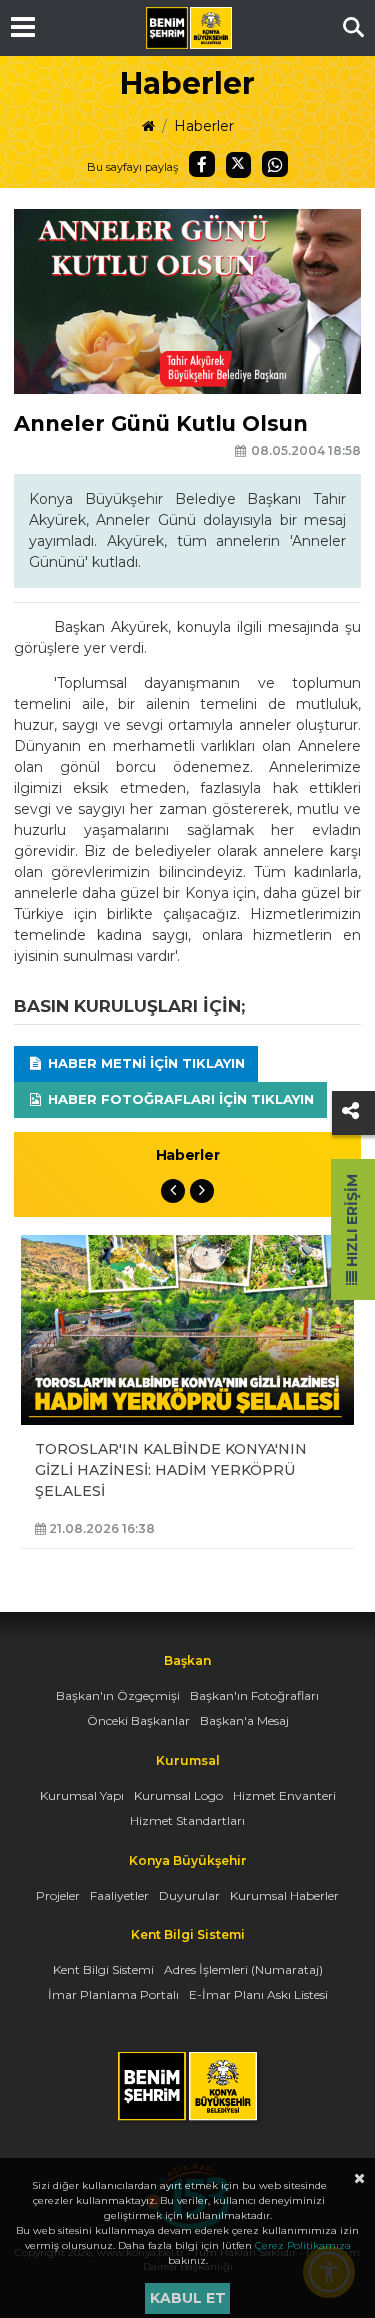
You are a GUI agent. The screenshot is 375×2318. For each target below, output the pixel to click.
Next (202, 1191)
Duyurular (189, 1895)
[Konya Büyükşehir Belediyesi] (189, 28)
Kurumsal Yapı (82, 1795)
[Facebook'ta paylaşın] (202, 164)
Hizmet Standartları (187, 1820)
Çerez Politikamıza (303, 2245)
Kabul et (188, 2298)
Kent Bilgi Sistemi (103, 1969)
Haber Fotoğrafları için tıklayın (179, 1099)
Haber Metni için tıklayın (144, 1063)
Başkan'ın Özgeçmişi (118, 1695)
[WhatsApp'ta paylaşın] (275, 164)
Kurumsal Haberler (284, 1895)
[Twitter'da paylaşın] (239, 165)
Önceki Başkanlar (138, 1720)
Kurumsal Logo (178, 1795)
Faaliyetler (119, 1895)
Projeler (58, 1895)
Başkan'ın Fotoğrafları (254, 1695)
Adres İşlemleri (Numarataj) (243, 1969)
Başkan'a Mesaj (244, 1720)
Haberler (204, 126)
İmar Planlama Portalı (113, 1994)
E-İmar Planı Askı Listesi (258, 1994)
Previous (173, 1191)
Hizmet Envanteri (284, 1795)
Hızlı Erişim (352, 1222)
